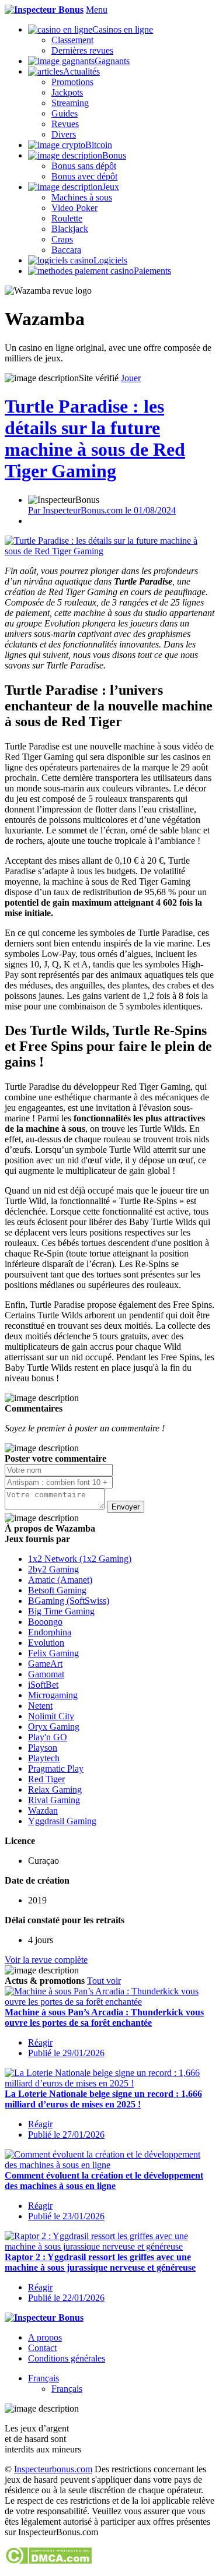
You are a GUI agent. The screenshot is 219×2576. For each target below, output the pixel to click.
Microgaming (53, 1695)
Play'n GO (48, 1737)
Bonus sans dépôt (84, 166)
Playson (43, 1748)
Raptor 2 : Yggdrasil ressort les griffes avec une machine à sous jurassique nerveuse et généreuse (100, 2262)
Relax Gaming (55, 1790)
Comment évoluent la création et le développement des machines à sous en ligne (104, 2181)
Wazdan (43, 1810)
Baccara (66, 250)
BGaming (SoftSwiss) (69, 1601)
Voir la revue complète (46, 1960)
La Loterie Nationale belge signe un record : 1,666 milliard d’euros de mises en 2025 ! (103, 2099)
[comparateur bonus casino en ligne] (44, 10)
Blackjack (70, 229)
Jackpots (67, 92)
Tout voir (104, 1981)
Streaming (70, 103)
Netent (40, 1706)
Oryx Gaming (54, 1727)
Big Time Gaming (61, 1611)
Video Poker (74, 208)
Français (44, 2378)
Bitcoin (99, 145)
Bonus (114, 155)
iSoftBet (43, 1685)
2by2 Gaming (53, 1569)
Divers (64, 134)
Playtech (44, 1758)
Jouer (131, 378)
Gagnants (112, 61)
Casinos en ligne (123, 29)
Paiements (152, 271)
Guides (65, 113)
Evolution (46, 1643)
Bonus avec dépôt (84, 176)
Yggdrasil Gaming (62, 1821)
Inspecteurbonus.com (53, 2469)
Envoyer (126, 1507)
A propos (45, 2337)
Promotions (72, 82)
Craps (62, 239)
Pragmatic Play (56, 1769)
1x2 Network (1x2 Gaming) (80, 1559)
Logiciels (110, 260)
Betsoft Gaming (57, 1590)
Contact (42, 2348)
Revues (65, 124)
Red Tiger (46, 1779)
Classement (72, 40)
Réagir (40, 2042)
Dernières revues (82, 50)
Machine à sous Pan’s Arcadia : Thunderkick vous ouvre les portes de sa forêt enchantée (104, 2017)
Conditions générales (67, 2358)
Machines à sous (82, 197)
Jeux (111, 187)
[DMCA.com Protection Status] (48, 2561)
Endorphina (50, 1632)
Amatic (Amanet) (60, 1580)
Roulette (67, 218)
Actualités (81, 71)
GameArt (45, 1664)
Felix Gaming (53, 1653)
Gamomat (46, 1674)
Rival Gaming (54, 1800)
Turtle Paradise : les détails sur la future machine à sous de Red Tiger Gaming (95, 439)
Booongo (45, 1622)
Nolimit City (51, 1716)
